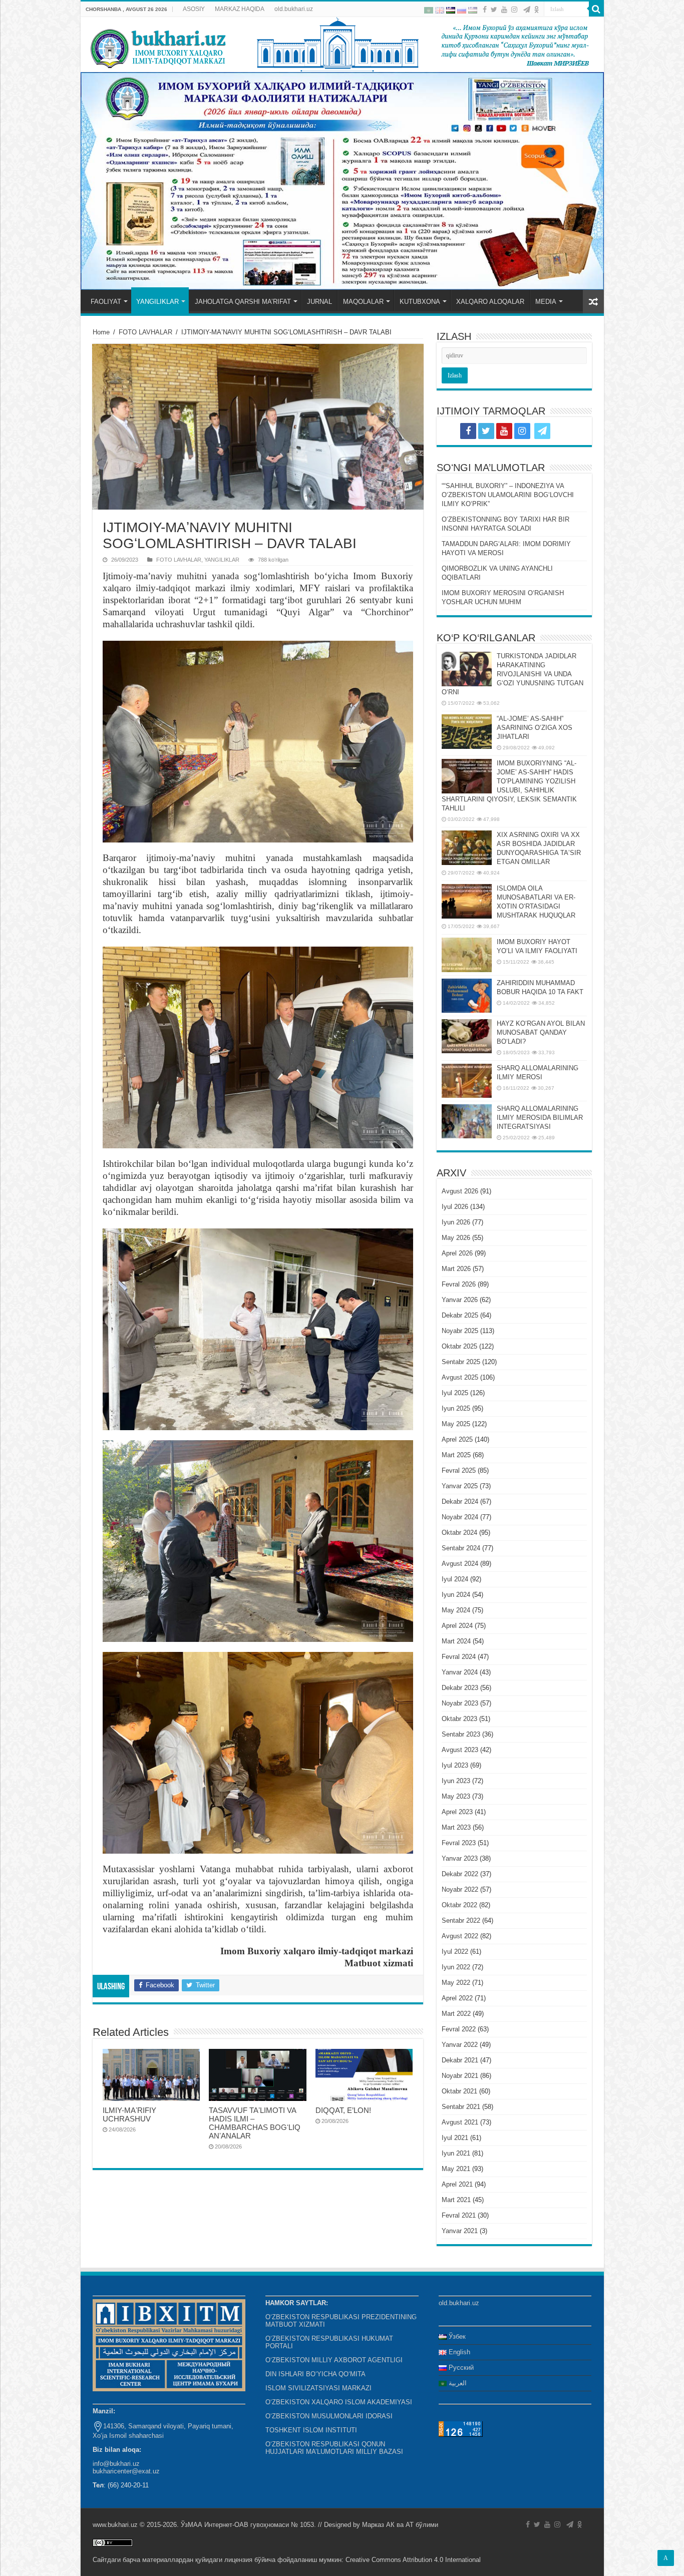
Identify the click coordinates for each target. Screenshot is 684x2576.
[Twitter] (494, 10)
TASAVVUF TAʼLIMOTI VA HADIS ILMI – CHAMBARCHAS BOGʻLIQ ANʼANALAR (255, 2123)
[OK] (537, 10)
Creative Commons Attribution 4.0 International (413, 2560)
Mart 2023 (456, 1827)
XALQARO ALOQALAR (490, 302)
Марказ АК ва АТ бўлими (400, 2525)
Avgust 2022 (460, 1936)
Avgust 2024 (460, 1564)
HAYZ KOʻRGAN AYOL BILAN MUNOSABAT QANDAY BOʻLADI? (541, 1032)
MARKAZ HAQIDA (240, 9)
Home (101, 332)
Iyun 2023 (456, 1781)
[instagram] (514, 10)
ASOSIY (194, 9)
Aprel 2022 (457, 1998)
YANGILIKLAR (157, 302)
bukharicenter (112, 2471)
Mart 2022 (456, 2014)
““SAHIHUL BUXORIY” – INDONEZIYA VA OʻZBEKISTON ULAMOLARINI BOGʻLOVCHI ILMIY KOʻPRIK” (508, 495)
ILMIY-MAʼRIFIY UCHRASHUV (129, 2114)
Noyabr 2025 (460, 1331)
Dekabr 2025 (460, 1315)
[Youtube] (504, 10)
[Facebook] (485, 10)
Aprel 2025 (457, 1439)
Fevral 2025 (459, 1470)
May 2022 (456, 1983)
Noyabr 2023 (460, 1703)
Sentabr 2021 (461, 2107)
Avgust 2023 (460, 1750)
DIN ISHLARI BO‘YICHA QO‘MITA (315, 2374)
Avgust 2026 (460, 1191)
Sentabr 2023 (461, 1734)
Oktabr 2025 (459, 1346)
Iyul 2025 (455, 1393)
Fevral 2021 (459, 2215)
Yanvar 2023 (460, 1858)
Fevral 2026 (459, 1284)
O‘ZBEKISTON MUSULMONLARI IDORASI (329, 2416)
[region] (342, 181)
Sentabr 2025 (461, 1362)
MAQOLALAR (363, 302)
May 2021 (456, 2169)
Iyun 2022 (456, 1967)
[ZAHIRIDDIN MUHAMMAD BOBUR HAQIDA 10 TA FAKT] (467, 996)
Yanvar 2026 (460, 1300)
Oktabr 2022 (459, 1905)
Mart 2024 (456, 1641)
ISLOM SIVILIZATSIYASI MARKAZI (318, 2388)
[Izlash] (596, 9)
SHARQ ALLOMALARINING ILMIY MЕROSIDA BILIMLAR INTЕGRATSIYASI (540, 1118)
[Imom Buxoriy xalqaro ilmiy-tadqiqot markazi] (342, 45)
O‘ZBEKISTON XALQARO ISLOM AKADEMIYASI (339, 2402)
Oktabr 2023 (459, 1719)
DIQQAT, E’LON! (343, 2110)
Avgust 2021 (460, 2122)
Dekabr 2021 (460, 2060)
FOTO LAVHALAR (145, 332)
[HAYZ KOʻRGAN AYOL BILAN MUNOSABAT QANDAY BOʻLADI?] (467, 1036)
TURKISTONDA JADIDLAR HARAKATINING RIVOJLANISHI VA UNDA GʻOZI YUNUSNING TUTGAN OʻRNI (512, 674)
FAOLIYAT (106, 302)
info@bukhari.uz (116, 2464)
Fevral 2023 (459, 1843)
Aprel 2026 (457, 1253)
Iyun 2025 (456, 1408)
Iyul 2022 (455, 1952)
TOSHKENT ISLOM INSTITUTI (311, 2430)
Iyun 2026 (456, 1222)
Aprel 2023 (457, 1812)
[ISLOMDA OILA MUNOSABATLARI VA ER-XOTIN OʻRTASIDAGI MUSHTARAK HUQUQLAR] (467, 901)
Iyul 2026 (455, 1207)
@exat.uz (146, 2471)
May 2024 (456, 1610)
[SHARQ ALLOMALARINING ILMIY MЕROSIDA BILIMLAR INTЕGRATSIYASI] (467, 1121)
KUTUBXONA (420, 302)
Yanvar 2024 (460, 1672)
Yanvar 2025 (460, 1486)
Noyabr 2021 (460, 2076)
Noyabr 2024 (460, 1517)
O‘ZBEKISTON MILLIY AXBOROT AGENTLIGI (334, 2360)
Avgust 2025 (460, 1377)
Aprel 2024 (457, 1626)
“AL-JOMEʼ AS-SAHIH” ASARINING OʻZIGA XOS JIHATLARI (535, 728)
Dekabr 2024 (460, 1501)
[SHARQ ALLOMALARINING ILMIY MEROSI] (467, 1081)
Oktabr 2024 (459, 1533)
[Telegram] (527, 10)
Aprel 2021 (457, 2184)
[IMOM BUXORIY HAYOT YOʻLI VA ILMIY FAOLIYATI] (467, 955)
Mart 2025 (456, 1455)
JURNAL (319, 302)
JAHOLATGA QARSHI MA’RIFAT (243, 302)
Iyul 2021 (455, 2138)
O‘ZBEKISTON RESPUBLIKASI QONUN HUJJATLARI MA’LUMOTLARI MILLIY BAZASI (334, 2448)
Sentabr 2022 (461, 1920)
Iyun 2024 (456, 1595)
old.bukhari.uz (294, 9)
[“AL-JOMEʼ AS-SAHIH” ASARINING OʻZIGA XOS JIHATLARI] (467, 731)
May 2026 (456, 1238)
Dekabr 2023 (460, 1688)
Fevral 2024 (459, 1657)
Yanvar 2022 (460, 2045)
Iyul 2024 (455, 1579)
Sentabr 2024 (461, 1548)
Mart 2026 (456, 1269)
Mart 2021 (456, 2200)
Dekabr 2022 (460, 1874)
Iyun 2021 (456, 2153)
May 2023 (456, 1796)
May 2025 (456, 1424)
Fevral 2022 (459, 2029)
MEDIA (546, 302)
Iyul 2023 (455, 1765)
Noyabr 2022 (460, 1889)
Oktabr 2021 (459, 2091)
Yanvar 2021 (460, 2231)
